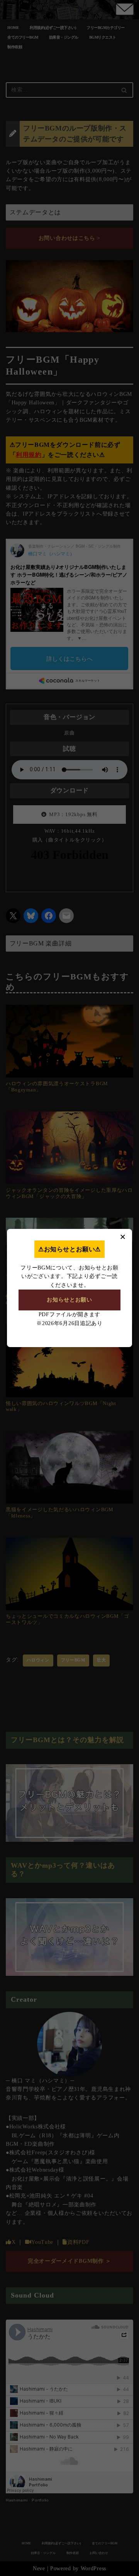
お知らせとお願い (69, 1300)
